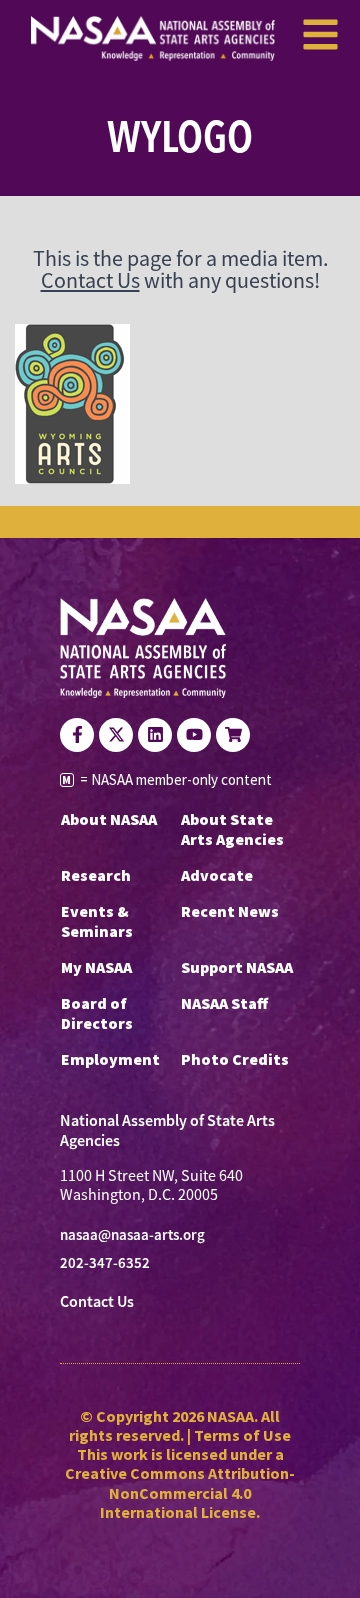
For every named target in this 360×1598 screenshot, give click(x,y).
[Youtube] (194, 735)
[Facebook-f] (77, 735)
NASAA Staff (224, 1003)
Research (96, 875)
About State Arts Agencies (232, 829)
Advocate (217, 875)
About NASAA (109, 819)
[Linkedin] (155, 735)
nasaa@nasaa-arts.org (132, 1235)
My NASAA (96, 967)
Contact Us (90, 280)
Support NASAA (237, 967)
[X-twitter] (116, 735)
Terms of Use (242, 1435)
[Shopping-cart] (233, 735)
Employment (110, 1059)
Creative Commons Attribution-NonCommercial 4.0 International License (180, 1492)
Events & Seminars (97, 921)
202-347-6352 (105, 1263)
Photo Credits (235, 1059)
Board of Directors (97, 1013)
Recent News (230, 911)
